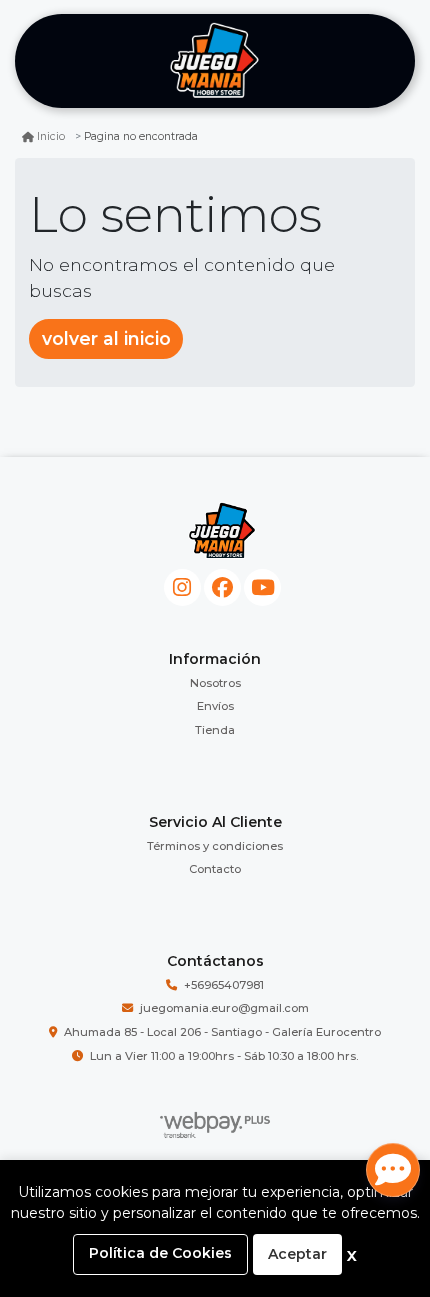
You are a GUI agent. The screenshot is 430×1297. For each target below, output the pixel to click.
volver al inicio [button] (106, 338)
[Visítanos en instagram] (182, 587)
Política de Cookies (160, 1253)
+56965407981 (224, 985)
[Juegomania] (215, 61)
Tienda (215, 730)
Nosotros (215, 683)
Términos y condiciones (215, 846)
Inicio (51, 136)
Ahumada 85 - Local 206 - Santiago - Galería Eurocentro (222, 1032)
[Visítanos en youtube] (262, 587)
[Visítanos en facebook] (222, 587)
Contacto (215, 869)
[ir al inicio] (222, 531)
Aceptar (297, 1254)
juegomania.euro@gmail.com (224, 1008)
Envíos (215, 706)
